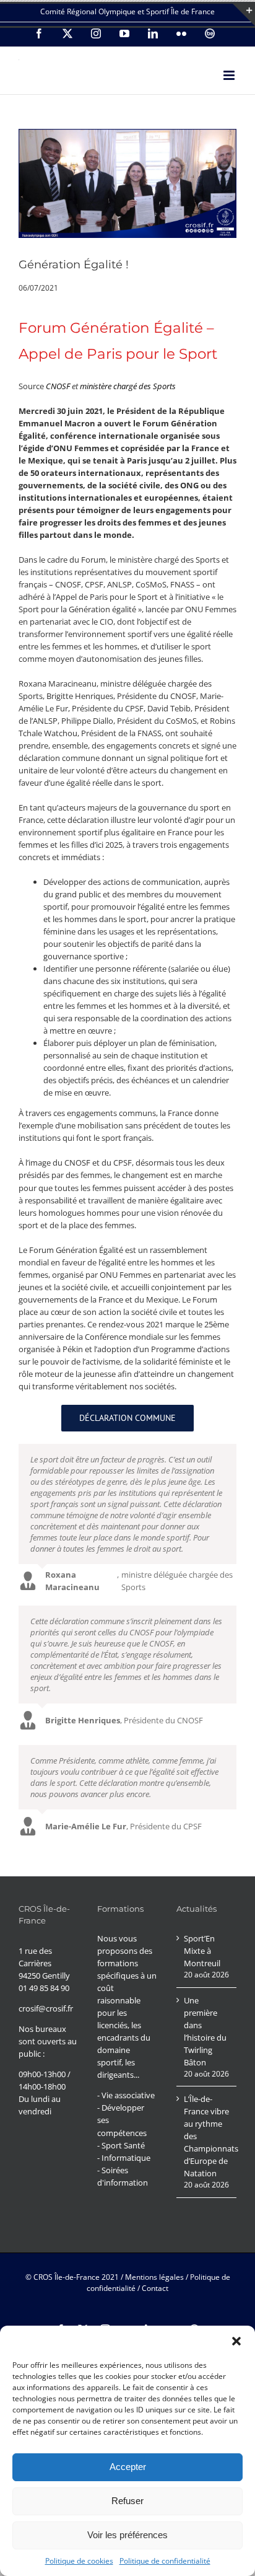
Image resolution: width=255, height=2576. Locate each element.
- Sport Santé (121, 2145)
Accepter (128, 2467)
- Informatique (124, 2158)
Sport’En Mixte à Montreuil (202, 1951)
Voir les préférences (127, 2535)
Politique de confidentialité (165, 2561)
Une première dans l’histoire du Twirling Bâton (205, 2031)
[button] (236, 2341)
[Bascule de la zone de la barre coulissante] (244, 15)
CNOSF (58, 386)
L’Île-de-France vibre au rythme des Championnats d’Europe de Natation (207, 2136)
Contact (155, 2288)
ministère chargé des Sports (128, 386)
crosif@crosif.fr (46, 2008)
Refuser (127, 2501)
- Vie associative (126, 2095)
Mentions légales (154, 2277)
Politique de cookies (79, 2561)
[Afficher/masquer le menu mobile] (230, 75)
